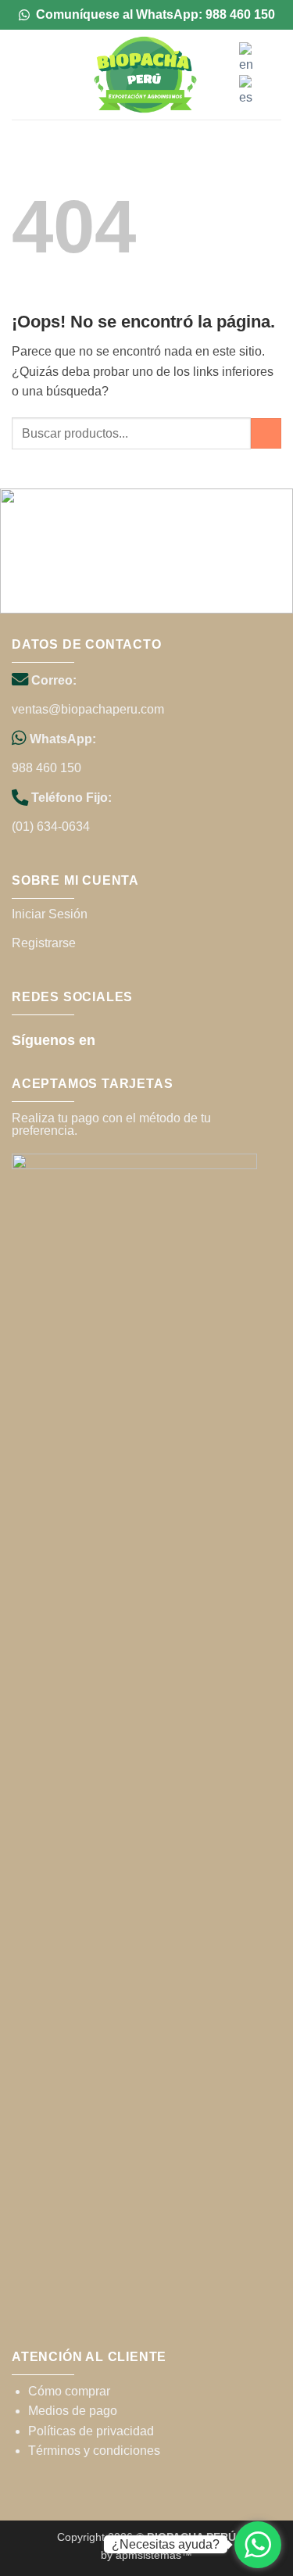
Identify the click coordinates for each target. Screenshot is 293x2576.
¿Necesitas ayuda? (166, 2544)
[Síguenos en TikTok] (136, 1039)
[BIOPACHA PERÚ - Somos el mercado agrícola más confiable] (145, 75)
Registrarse (44, 943)
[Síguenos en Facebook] (114, 1039)
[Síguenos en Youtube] (158, 1039)
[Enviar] (266, 433)
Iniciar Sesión (50, 914)
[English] (247, 57)
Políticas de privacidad (91, 2431)
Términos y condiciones (94, 2451)
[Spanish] (247, 90)
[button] (21, 75)
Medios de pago (73, 2411)
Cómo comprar (69, 2391)
